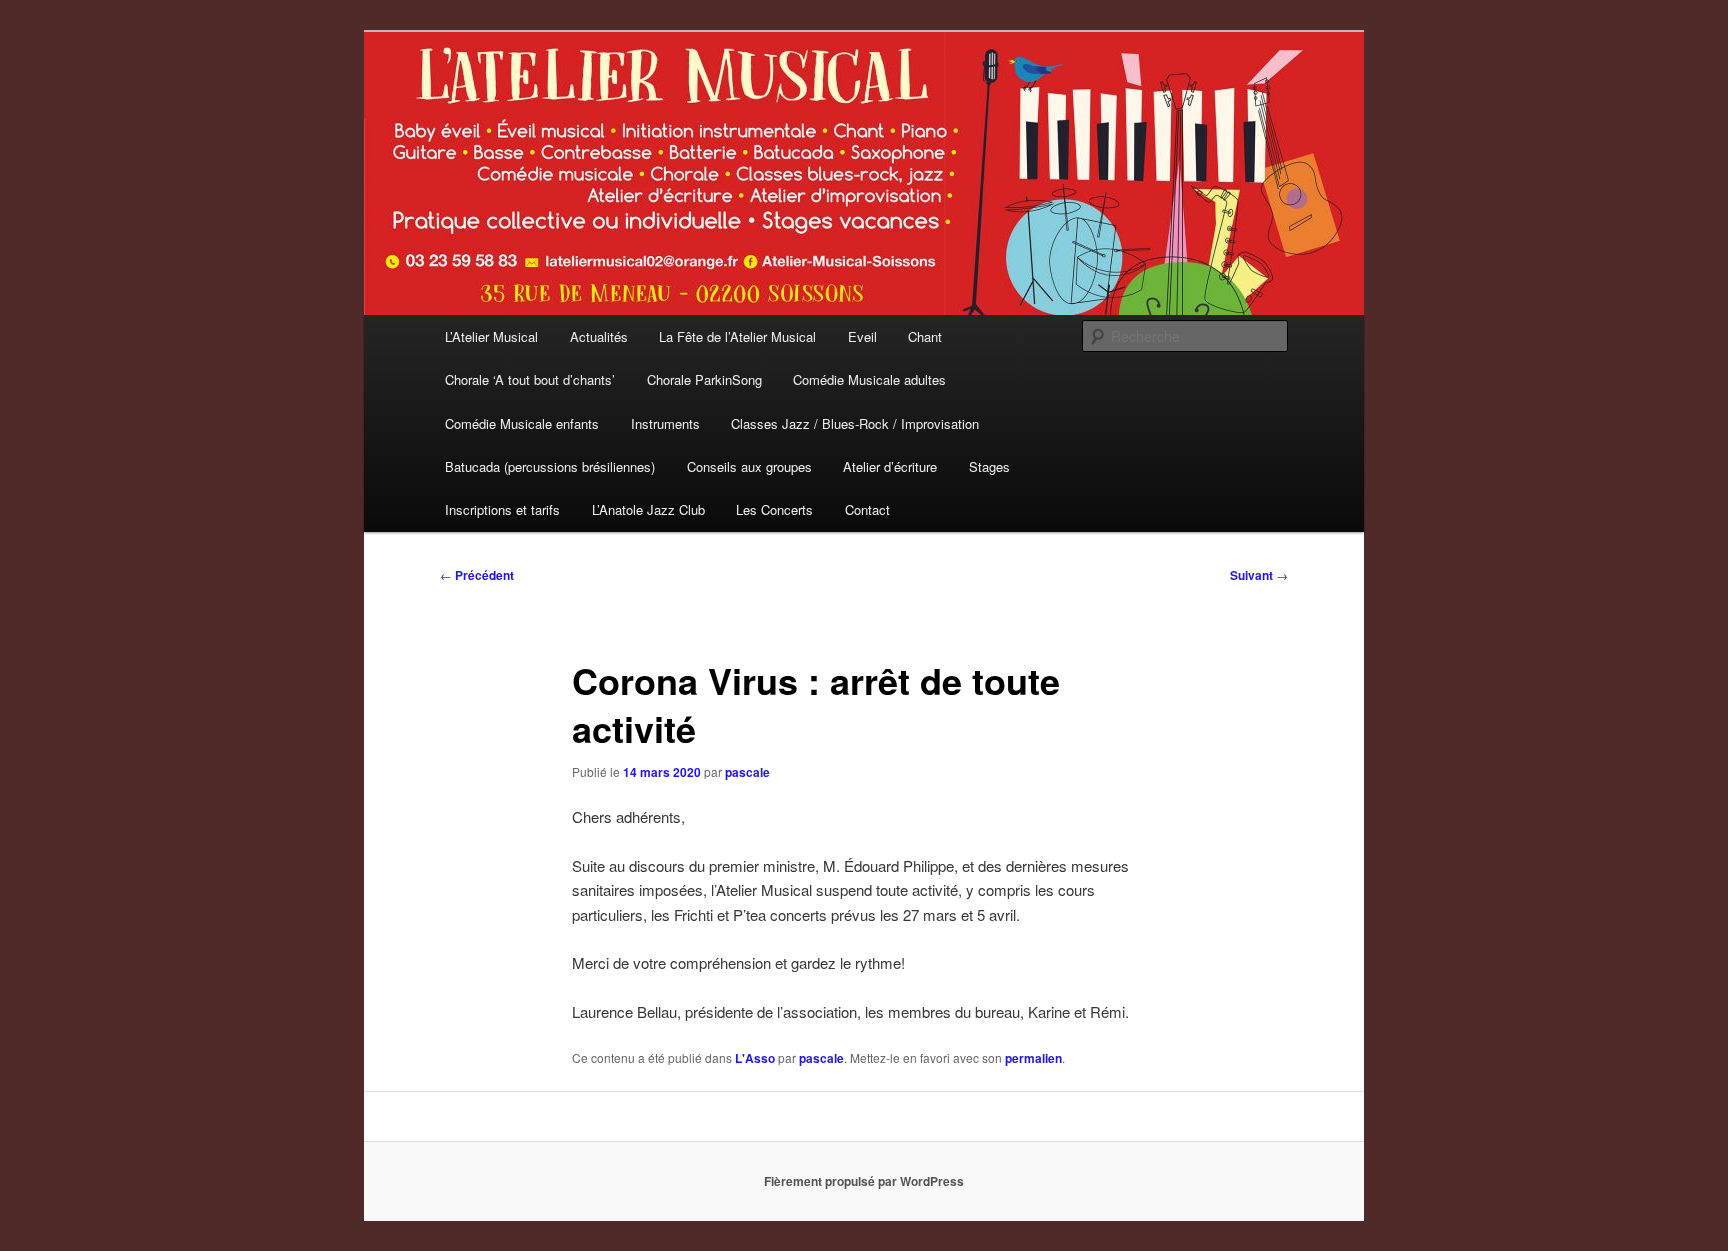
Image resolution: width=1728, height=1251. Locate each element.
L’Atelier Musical (491, 336)
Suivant (1259, 575)
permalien (1033, 1058)
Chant (925, 336)
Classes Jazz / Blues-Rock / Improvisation (855, 423)
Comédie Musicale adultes (869, 379)
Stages (989, 466)
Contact (867, 509)
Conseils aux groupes (749, 466)
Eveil (862, 336)
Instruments (665, 423)
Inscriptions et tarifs (502, 509)
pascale (747, 772)
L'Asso (755, 1058)
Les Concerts (774, 509)
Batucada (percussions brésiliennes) (550, 466)
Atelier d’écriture (890, 466)
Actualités (599, 336)
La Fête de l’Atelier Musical (737, 336)
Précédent (477, 575)
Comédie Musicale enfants (522, 423)
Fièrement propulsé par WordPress (864, 1181)
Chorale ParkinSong (704, 379)
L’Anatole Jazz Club (648, 509)
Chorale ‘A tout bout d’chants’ (530, 379)
